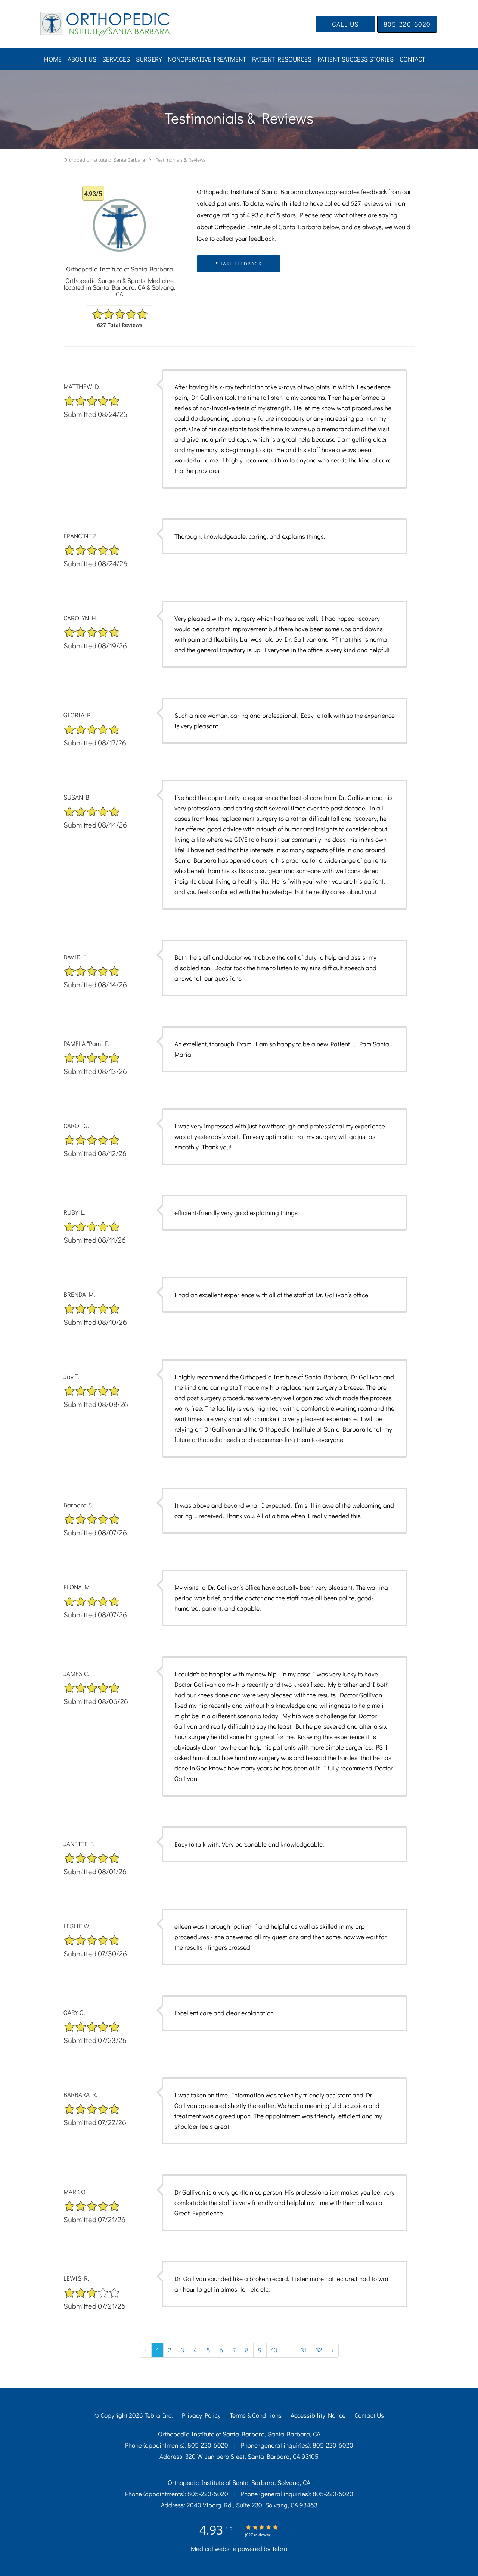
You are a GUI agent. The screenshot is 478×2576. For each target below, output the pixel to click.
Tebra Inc (158, 2415)
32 (319, 2350)
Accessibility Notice (318, 2415)
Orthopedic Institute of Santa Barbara (104, 160)
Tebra (280, 2549)
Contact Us (369, 2415)
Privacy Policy (201, 2415)
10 (274, 2350)
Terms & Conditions (256, 2415)
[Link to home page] (94, 24)
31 (303, 2350)
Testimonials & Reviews (181, 160)
